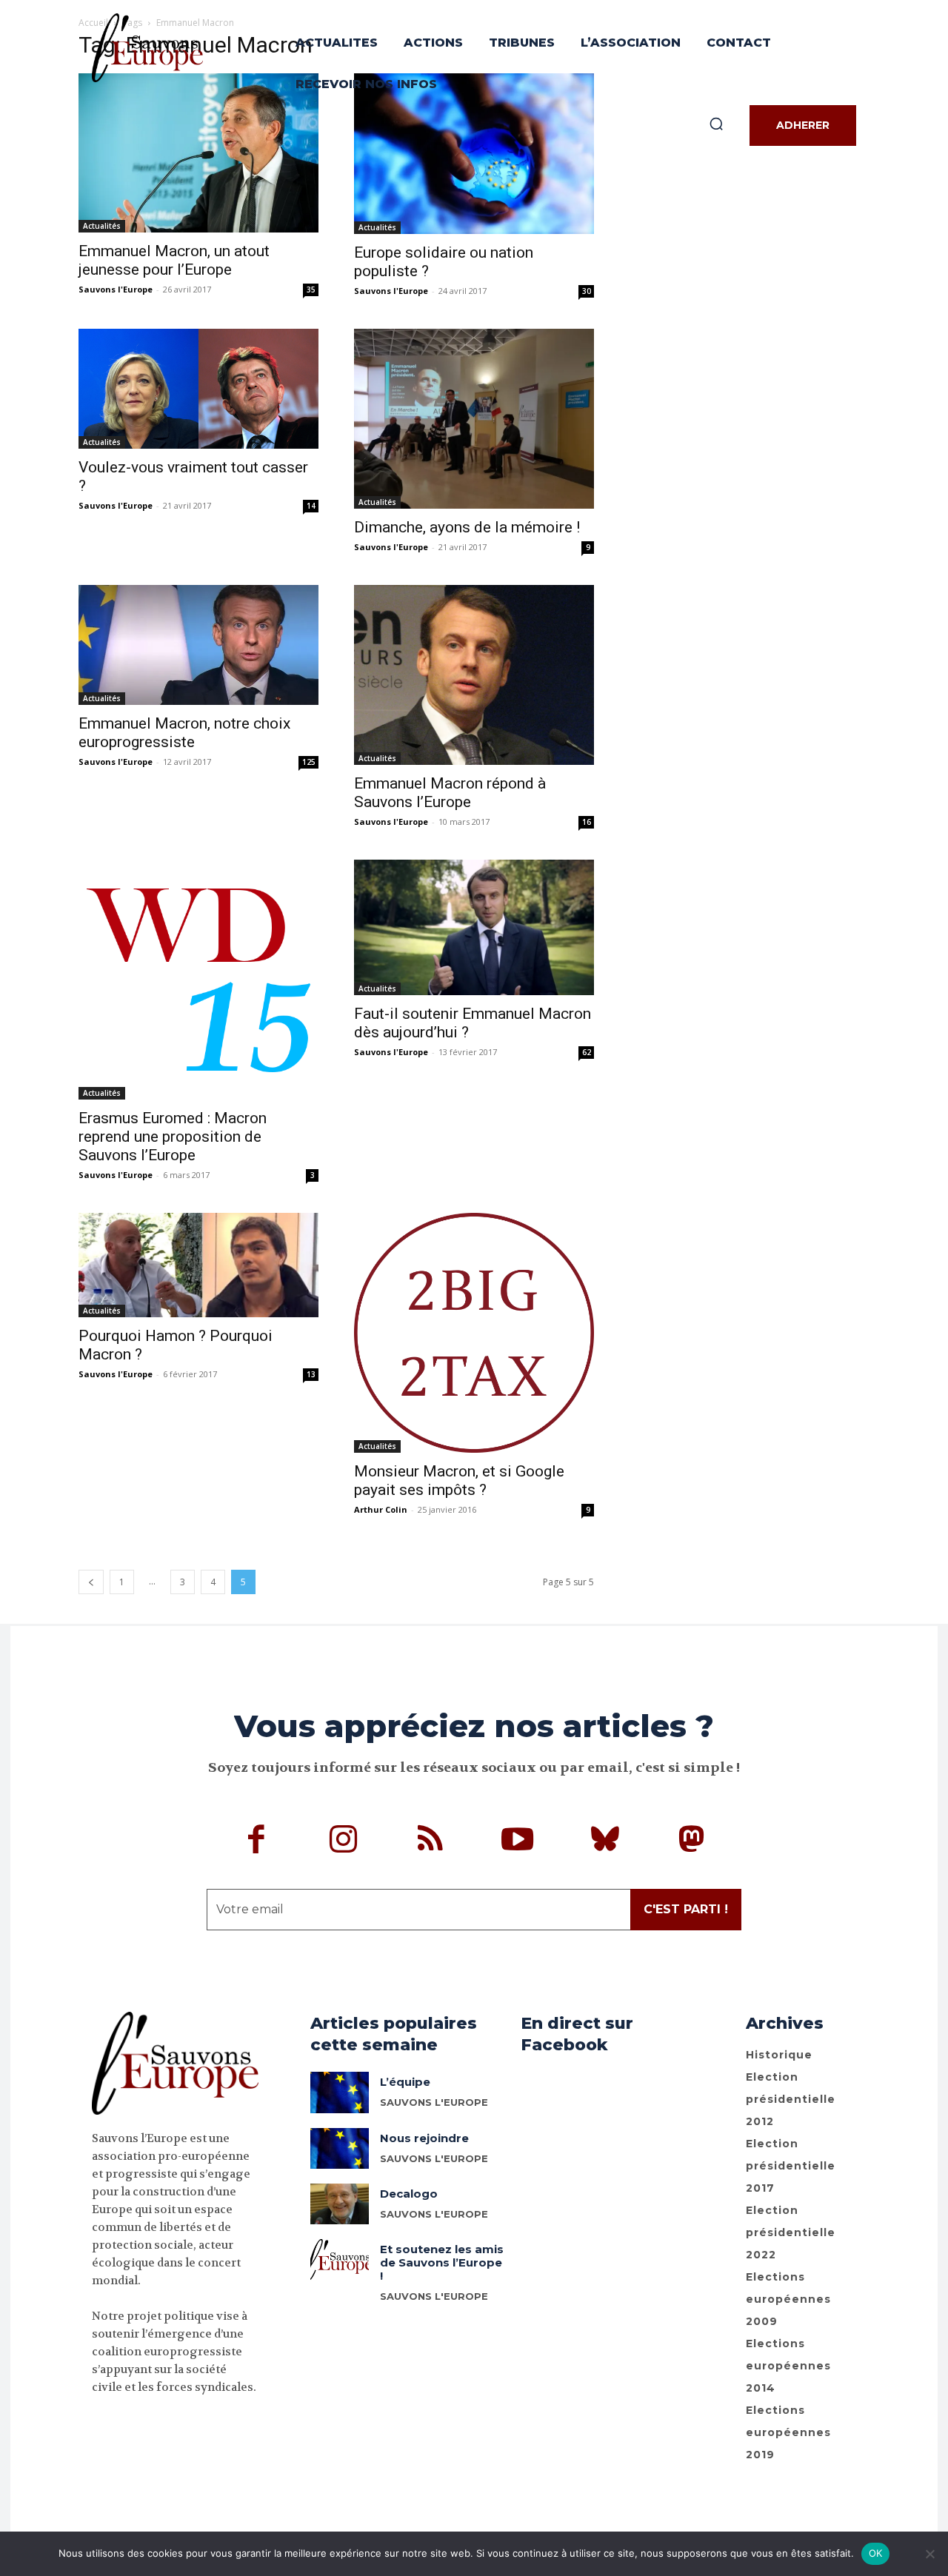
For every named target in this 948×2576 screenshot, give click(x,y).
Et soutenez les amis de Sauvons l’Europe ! (442, 2262)
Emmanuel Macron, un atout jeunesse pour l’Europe (174, 260)
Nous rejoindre (424, 2138)
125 (309, 762)
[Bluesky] (605, 1841)
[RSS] (431, 1841)
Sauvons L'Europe (434, 2102)
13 (311, 1374)
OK (876, 2553)
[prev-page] (91, 1582)
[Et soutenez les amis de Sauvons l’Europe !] (340, 2259)
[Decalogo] (340, 2204)
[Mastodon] (692, 1841)
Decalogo (409, 2194)
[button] (716, 124)
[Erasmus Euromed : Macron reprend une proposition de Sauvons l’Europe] (198, 980)
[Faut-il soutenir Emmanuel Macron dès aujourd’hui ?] (474, 927)
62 (587, 1052)
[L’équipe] (340, 2092)
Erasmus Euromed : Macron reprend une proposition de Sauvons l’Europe (173, 1137)
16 (587, 822)
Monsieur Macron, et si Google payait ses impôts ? (459, 1481)
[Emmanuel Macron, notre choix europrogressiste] (198, 645)
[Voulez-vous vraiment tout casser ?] (198, 389)
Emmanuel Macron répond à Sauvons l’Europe (450, 793)
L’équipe (405, 2082)
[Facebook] (257, 1841)
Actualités (102, 226)
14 (311, 506)
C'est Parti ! (686, 1909)
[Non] (929, 2554)
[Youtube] (518, 1841)
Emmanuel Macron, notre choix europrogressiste (184, 733)
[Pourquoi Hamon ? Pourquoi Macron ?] (198, 1265)
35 (311, 290)
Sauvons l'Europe (116, 289)
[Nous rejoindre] (340, 2148)
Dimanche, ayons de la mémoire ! (467, 527)
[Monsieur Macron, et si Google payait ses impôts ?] (474, 1333)
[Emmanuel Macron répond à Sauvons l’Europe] (474, 675)
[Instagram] (344, 1841)
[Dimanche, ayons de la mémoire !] (474, 419)
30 (587, 291)
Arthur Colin (381, 1509)
